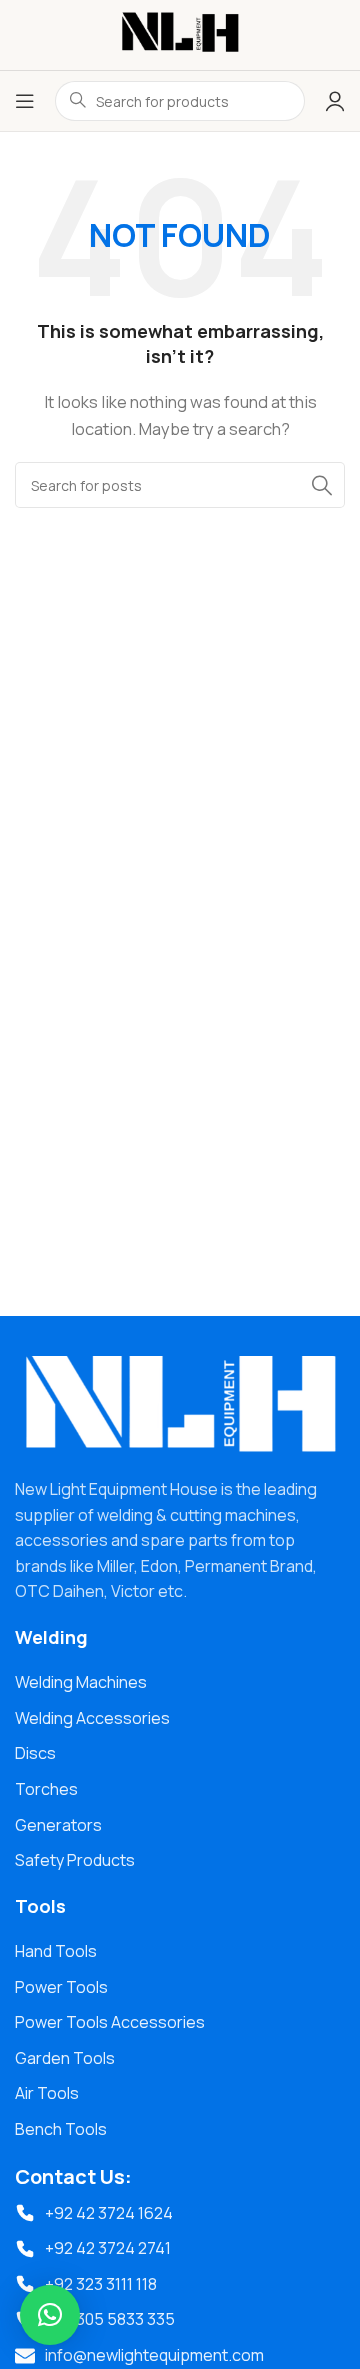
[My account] (335, 101)
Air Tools (47, 2093)
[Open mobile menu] (25, 101)
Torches (46, 1789)
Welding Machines (81, 1682)
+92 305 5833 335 (110, 2319)
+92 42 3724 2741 (108, 2248)
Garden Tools (65, 2058)
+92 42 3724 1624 (109, 2213)
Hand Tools (56, 1951)
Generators (58, 1825)
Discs (35, 1753)
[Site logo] (179, 33)
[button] (50, 2315)
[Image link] (180, 1404)
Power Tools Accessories (110, 2022)
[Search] (322, 485)
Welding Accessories (92, 1718)
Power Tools (61, 1987)
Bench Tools (61, 2129)
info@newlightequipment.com (154, 2355)
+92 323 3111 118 (101, 2284)
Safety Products (75, 1860)
